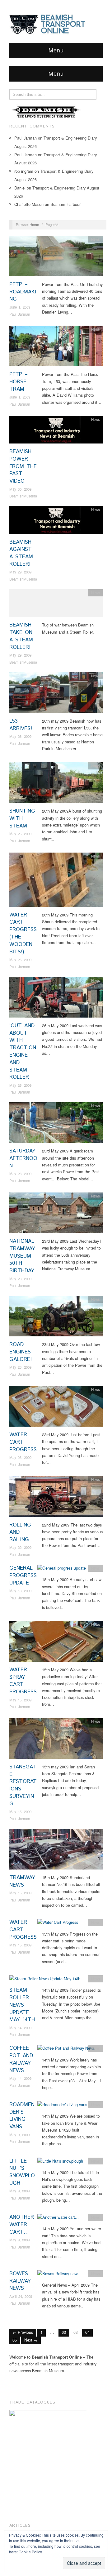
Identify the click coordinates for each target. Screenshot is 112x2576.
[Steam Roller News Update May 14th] (45, 1980)
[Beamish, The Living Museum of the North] (47, 111)
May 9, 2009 (19, 2135)
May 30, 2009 (20, 489)
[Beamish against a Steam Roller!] (56, 522)
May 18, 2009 (20, 1591)
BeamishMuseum (23, 496)
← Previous (23, 2332)
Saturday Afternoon (23, 1158)
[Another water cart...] (58, 2219)
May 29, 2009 (20, 572)
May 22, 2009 (20, 1547)
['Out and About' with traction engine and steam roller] (56, 999)
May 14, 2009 (20, 2028)
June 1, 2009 (20, 307)
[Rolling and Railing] (56, 1498)
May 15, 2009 (20, 1700)
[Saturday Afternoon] (56, 1124)
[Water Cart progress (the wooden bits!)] (56, 881)
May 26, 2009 (20, 736)
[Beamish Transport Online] (56, 24)
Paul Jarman (26, 138)
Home (34, 225)
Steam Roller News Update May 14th (22, 2005)
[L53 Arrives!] (56, 694)
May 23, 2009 (20, 1174)
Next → (31, 2340)
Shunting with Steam (22, 818)
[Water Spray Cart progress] (56, 1643)
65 (15, 2340)
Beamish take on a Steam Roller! (21, 636)
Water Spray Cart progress (23, 1681)
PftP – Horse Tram (19, 382)
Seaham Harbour (65, 204)
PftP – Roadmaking (23, 292)
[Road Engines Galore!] (56, 1318)
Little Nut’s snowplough (22, 2172)
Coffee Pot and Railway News (21, 2059)
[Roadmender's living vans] (62, 2106)
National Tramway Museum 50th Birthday (22, 1256)
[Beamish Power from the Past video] (56, 431)
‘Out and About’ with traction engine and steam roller (23, 1052)
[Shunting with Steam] (56, 784)
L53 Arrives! (21, 725)
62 (64, 2332)
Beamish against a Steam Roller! (21, 553)
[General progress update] (62, 1570)
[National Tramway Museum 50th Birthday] (56, 1214)
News (96, 239)
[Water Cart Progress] (56, 1408)
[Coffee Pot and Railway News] (66, 2050)
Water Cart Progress (23, 1442)
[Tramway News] (56, 1851)
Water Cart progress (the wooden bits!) (23, 933)
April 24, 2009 (21, 2296)
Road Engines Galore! (21, 1352)
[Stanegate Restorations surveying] (56, 1740)
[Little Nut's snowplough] (60, 2163)
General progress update (23, 1575)
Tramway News (22, 1881)
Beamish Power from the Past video (23, 466)
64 (87, 2332)
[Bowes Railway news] (58, 2275)
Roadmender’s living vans (22, 2116)
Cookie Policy (30, 2552)
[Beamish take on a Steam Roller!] (56, 605)
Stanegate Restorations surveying (23, 1785)
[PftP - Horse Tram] (56, 348)
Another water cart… (22, 2225)
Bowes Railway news (20, 2281)
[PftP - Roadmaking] (56, 258)
